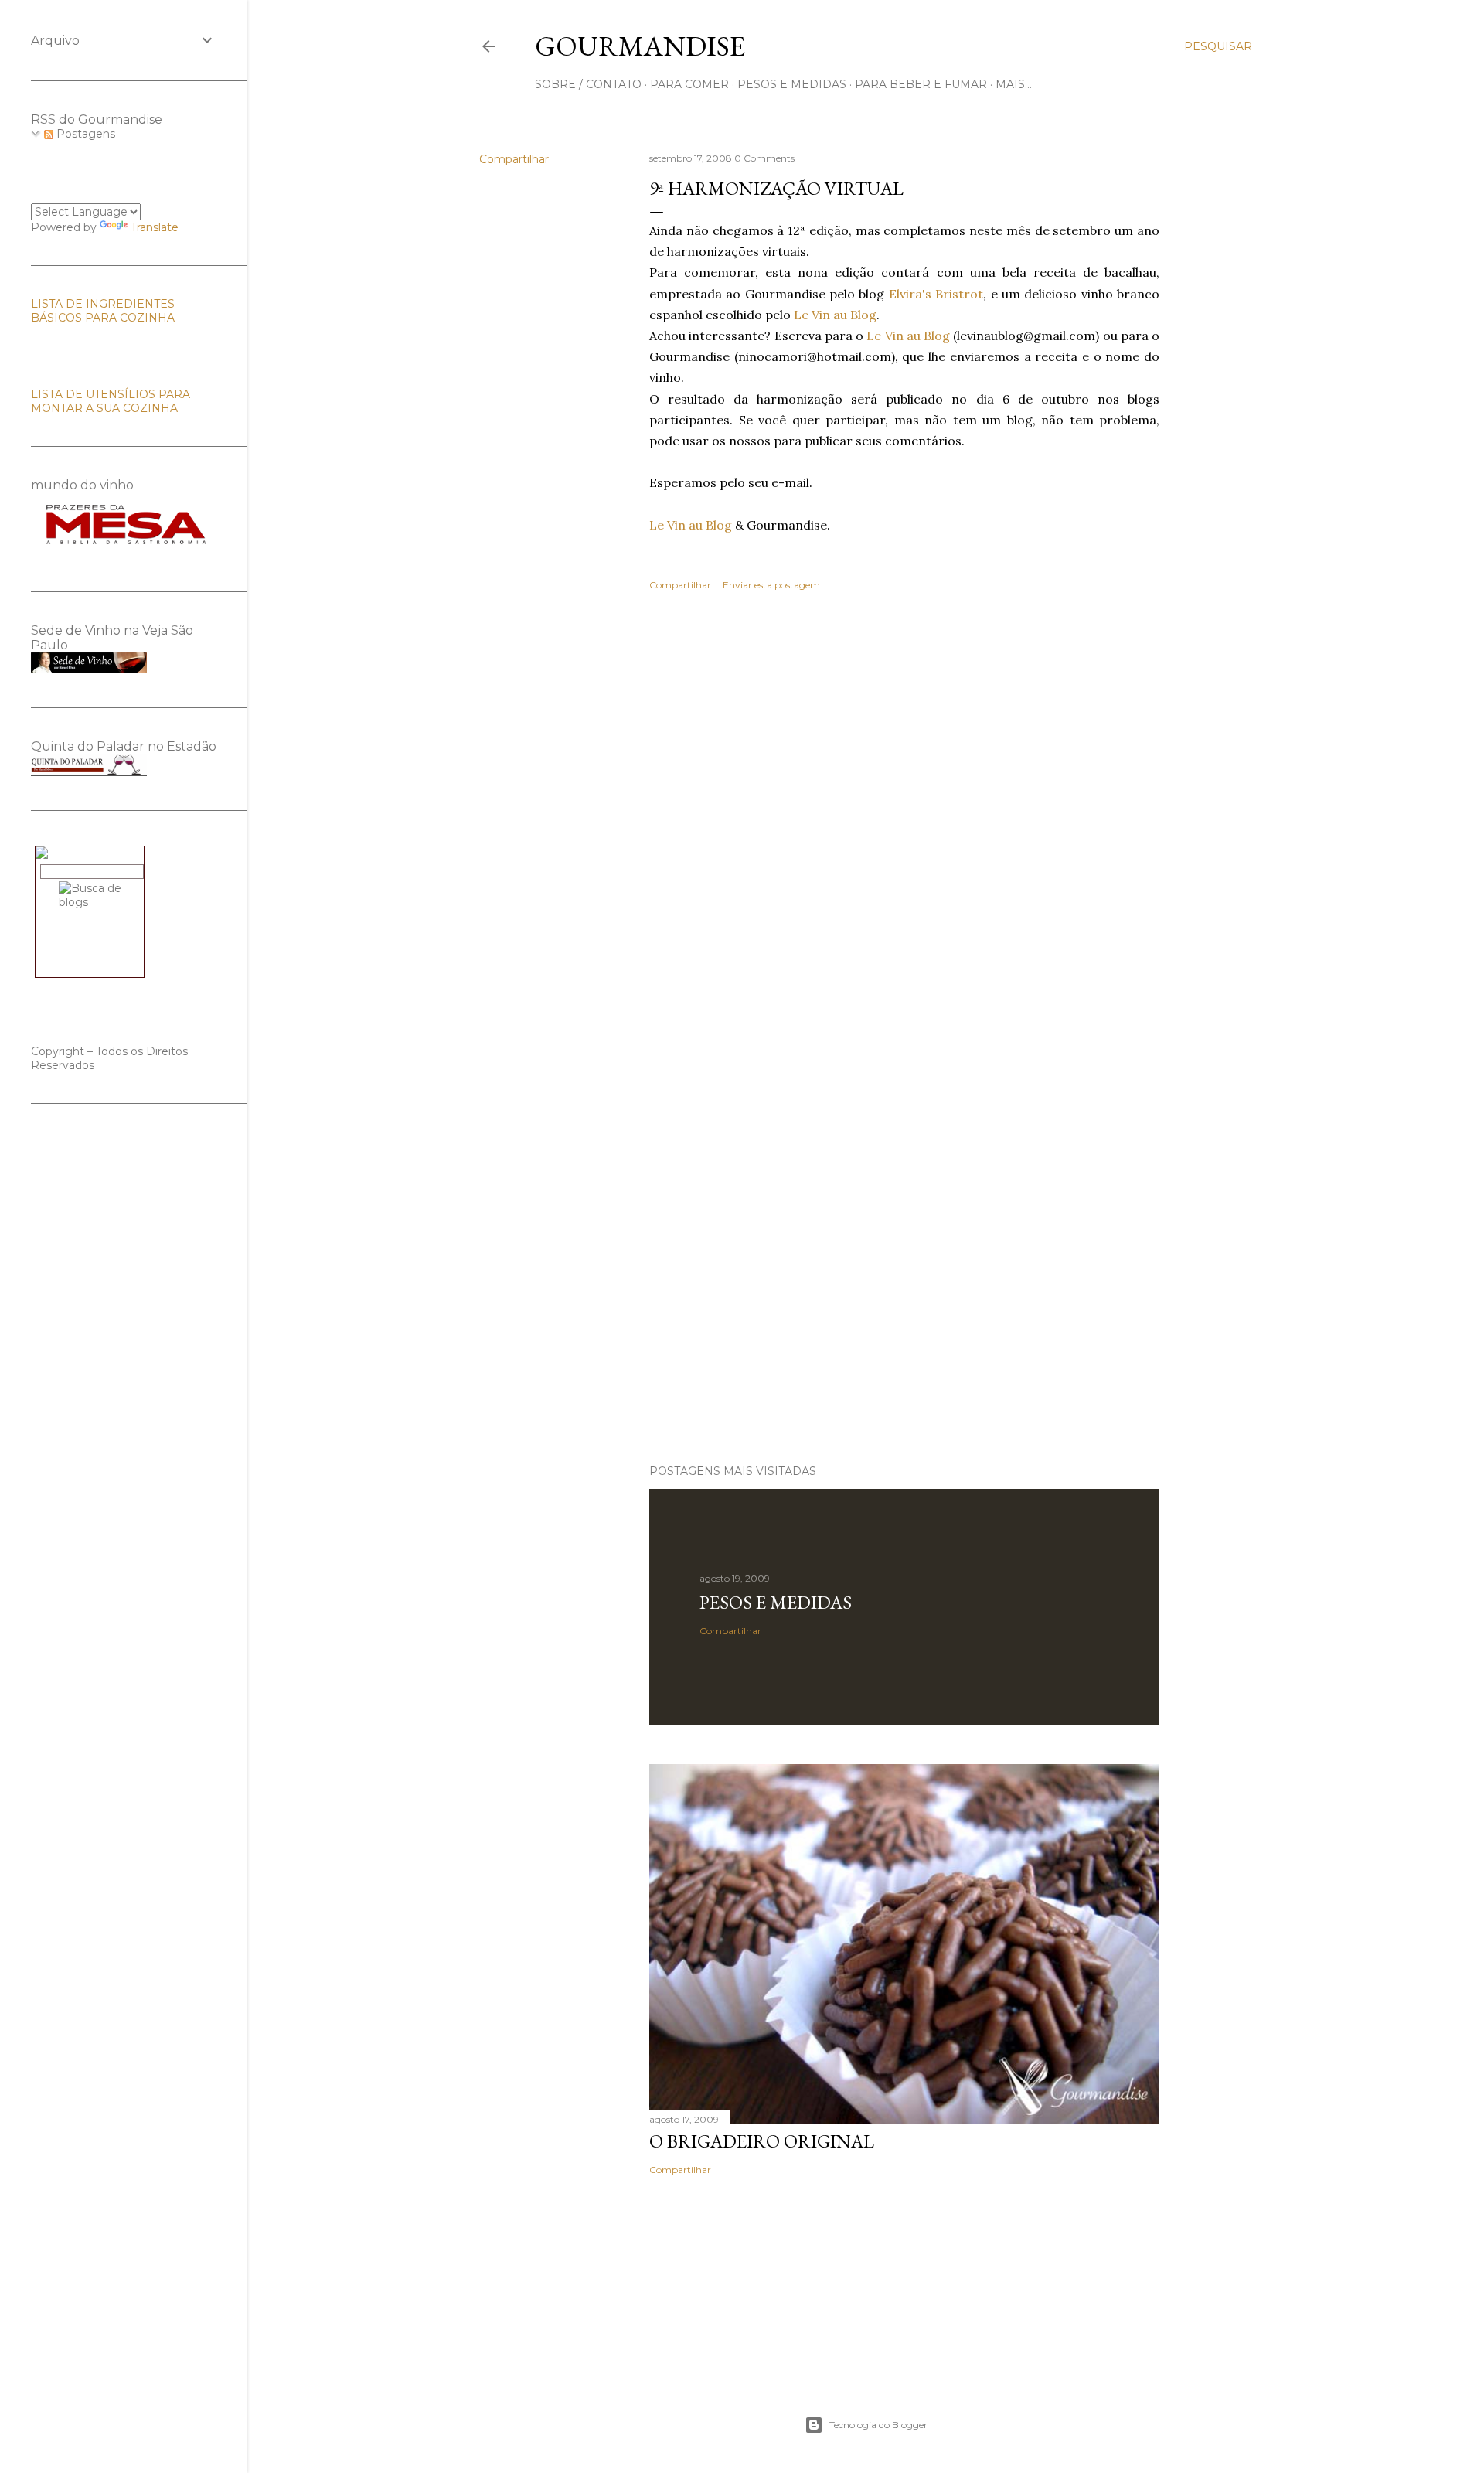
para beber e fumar (921, 84)
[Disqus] (904, 827)
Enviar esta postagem (771, 585)
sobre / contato (588, 84)
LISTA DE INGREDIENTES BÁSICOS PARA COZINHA (103, 311)
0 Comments (764, 158)
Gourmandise (640, 46)
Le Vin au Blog (835, 315)
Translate (155, 227)
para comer (689, 84)
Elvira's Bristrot (936, 294)
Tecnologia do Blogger (878, 2425)
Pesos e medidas (776, 1602)
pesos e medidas (792, 84)
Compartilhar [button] (514, 159)
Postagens (84, 134)
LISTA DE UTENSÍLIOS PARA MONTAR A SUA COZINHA (111, 401)
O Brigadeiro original (762, 2141)
